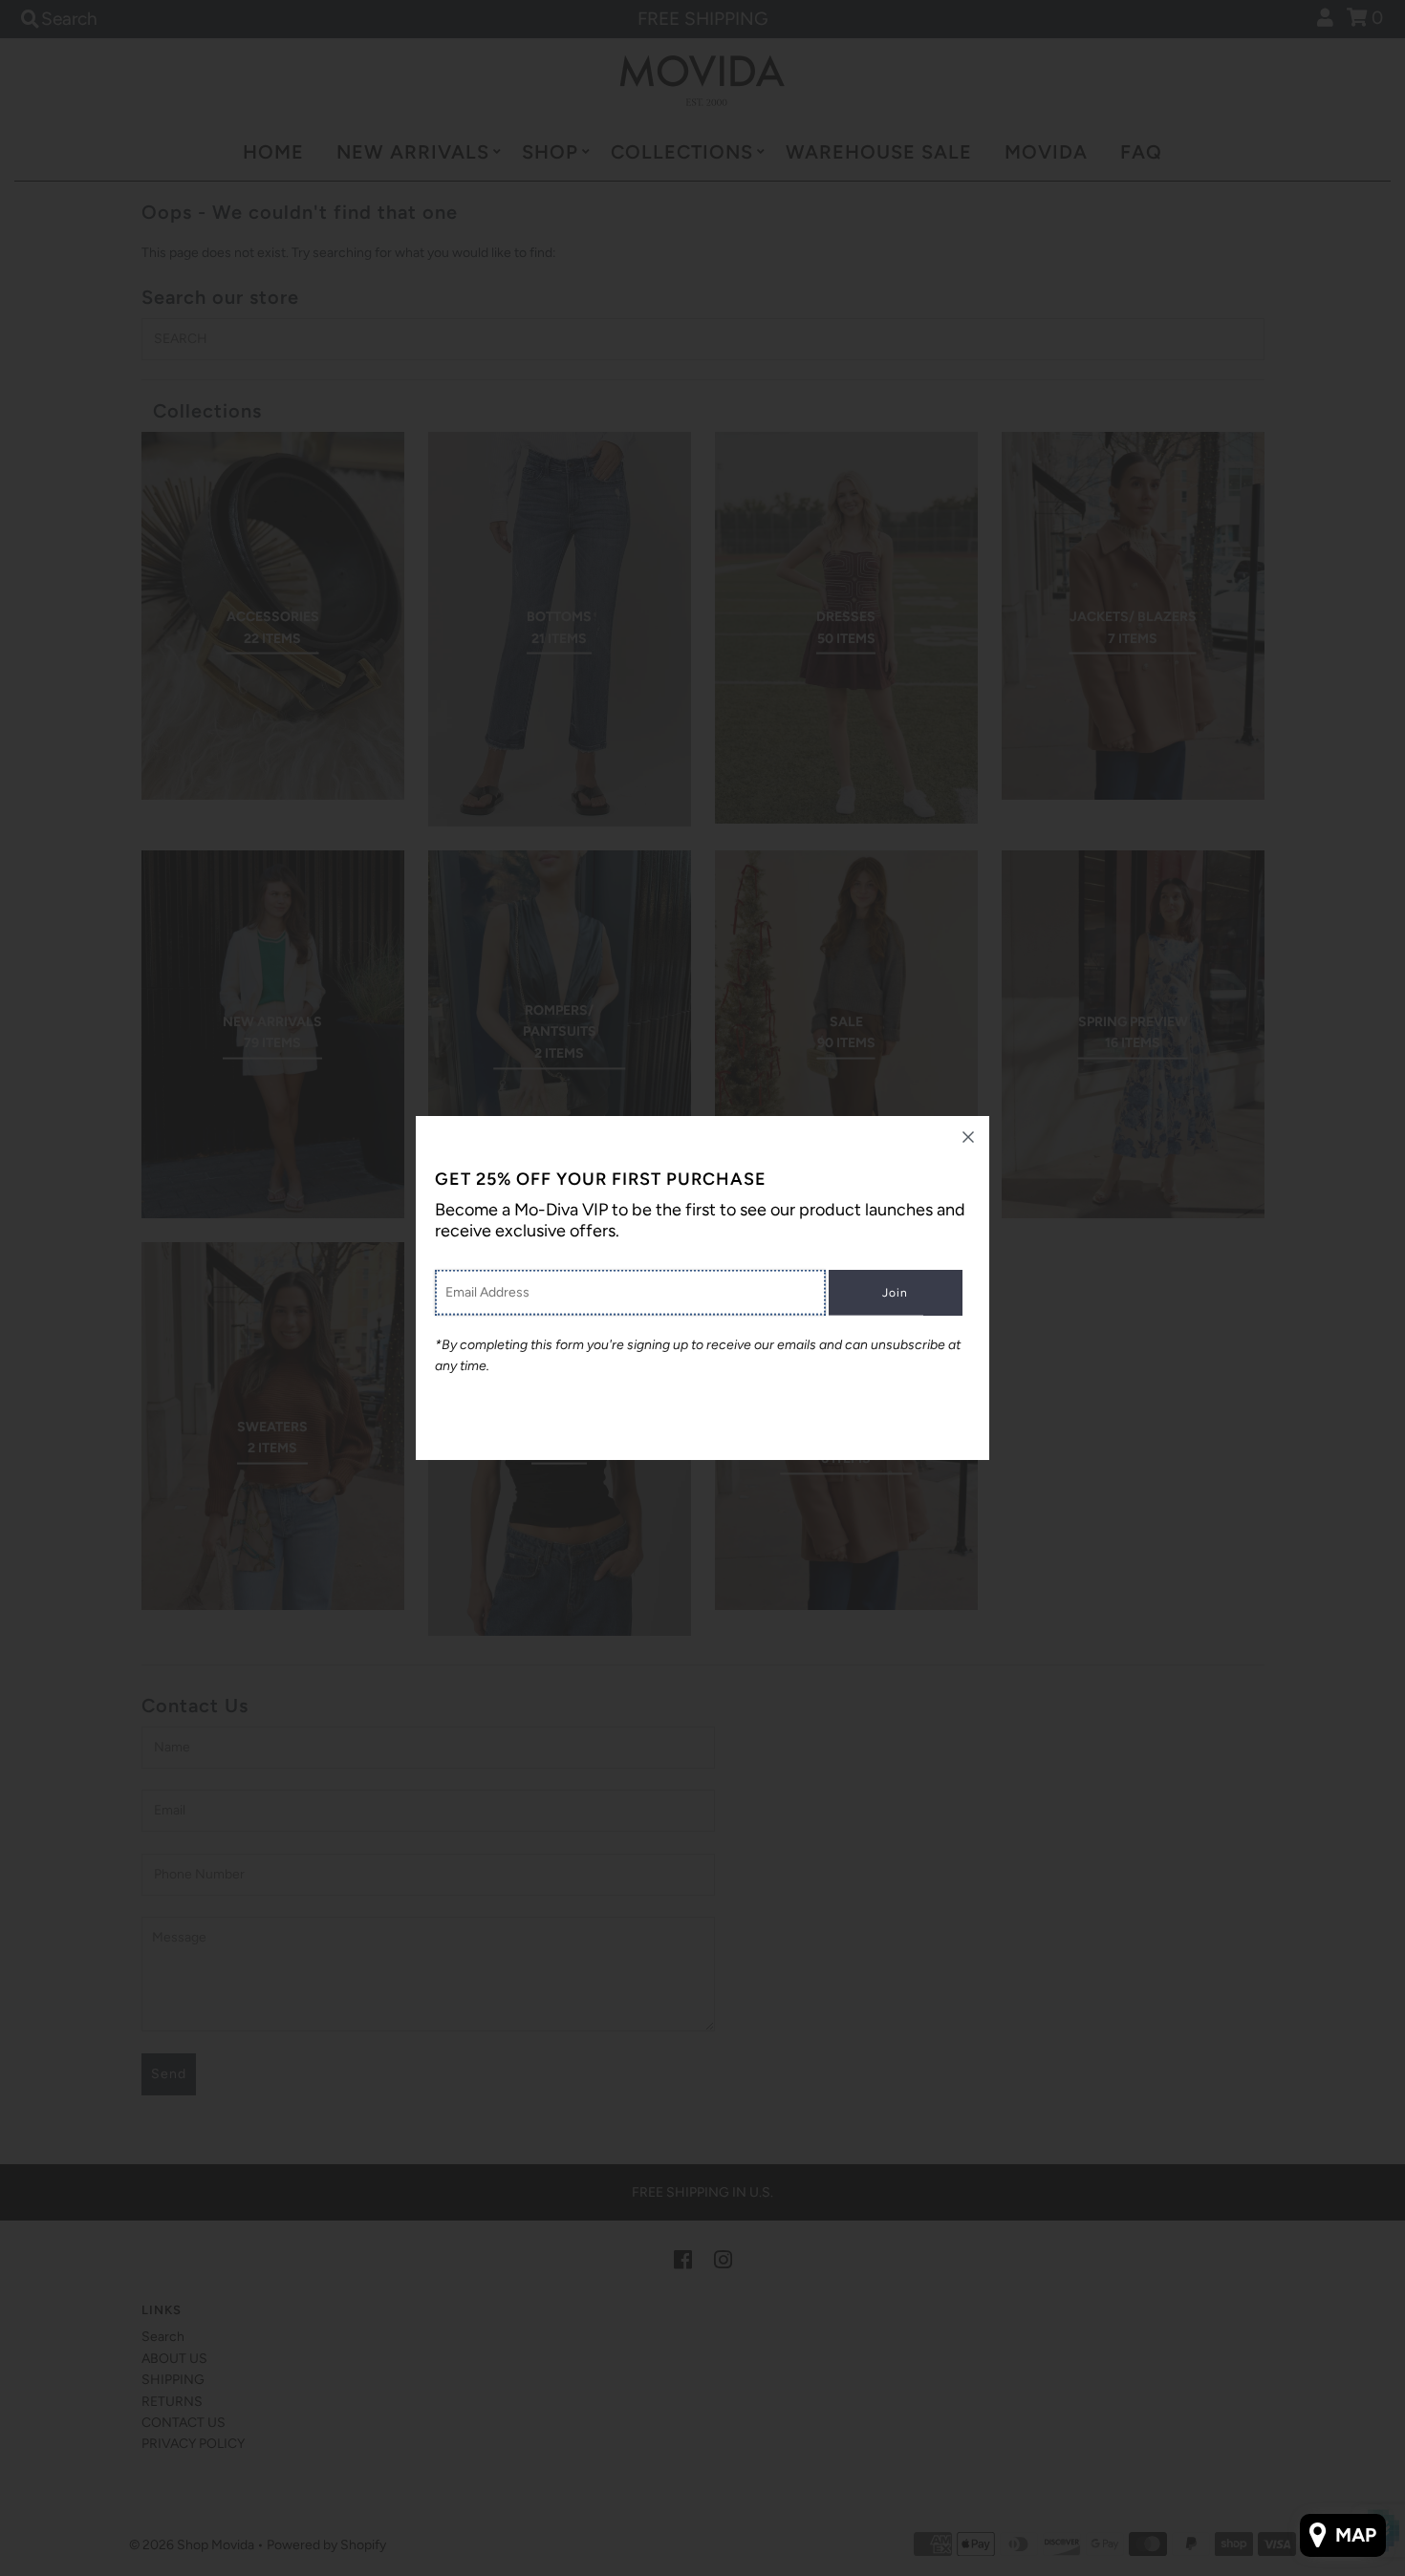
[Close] (968, 1137)
